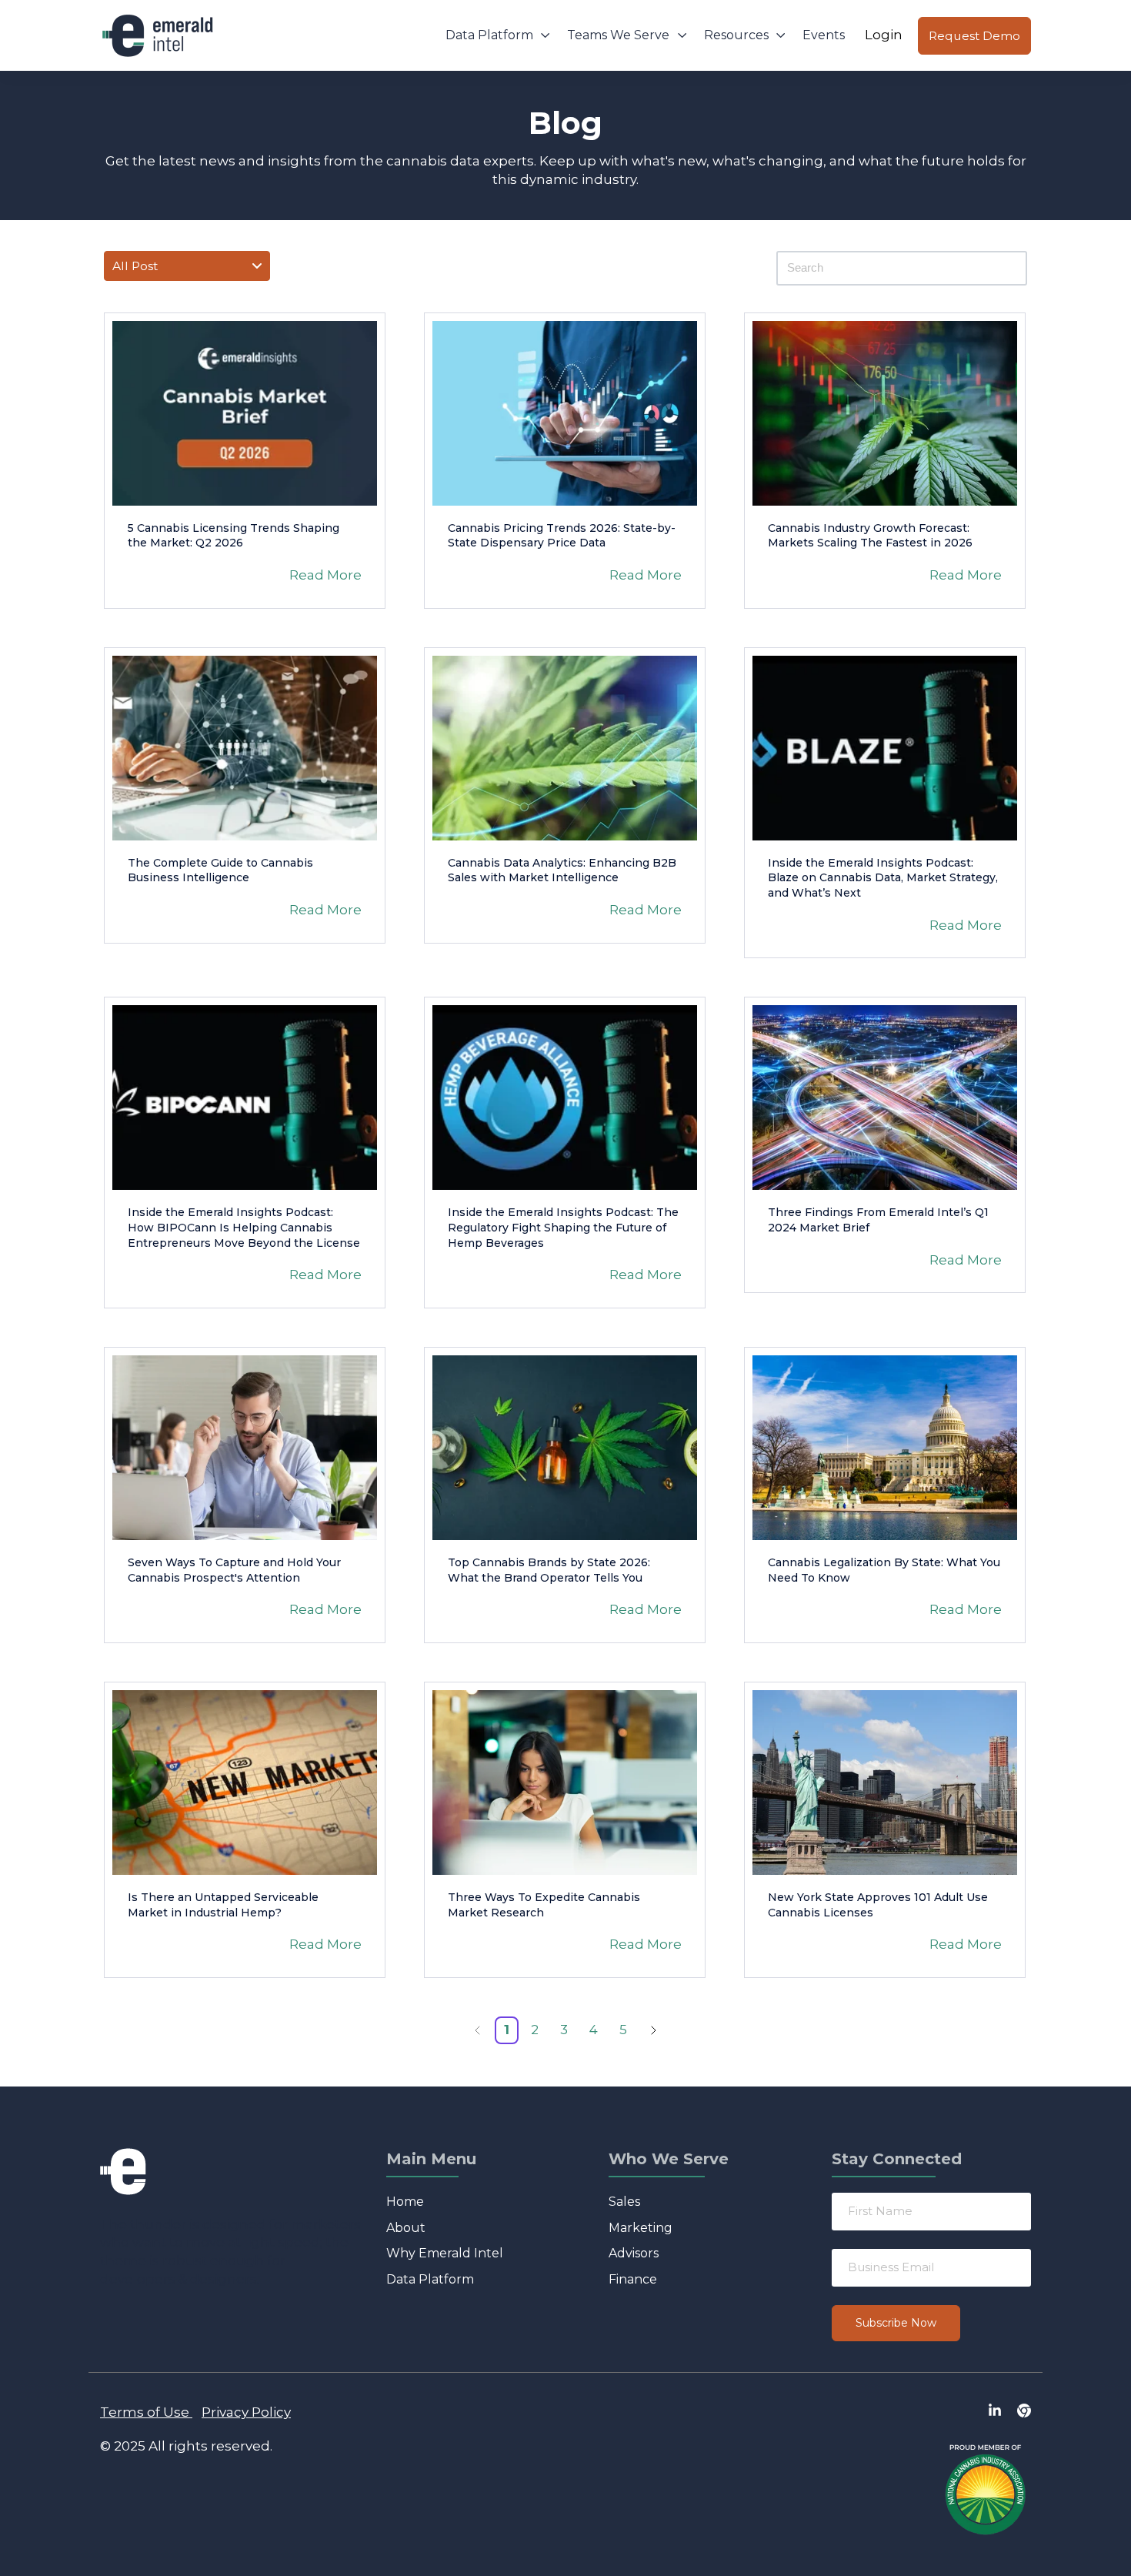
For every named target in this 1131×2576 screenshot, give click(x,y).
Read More (325, 575)
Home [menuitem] (405, 2202)
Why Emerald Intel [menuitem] (445, 2253)
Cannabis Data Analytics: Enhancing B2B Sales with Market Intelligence (562, 870)
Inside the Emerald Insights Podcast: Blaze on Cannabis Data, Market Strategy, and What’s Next (883, 878)
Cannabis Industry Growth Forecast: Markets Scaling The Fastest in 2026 (870, 536)
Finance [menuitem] (633, 2279)
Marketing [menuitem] (641, 2228)
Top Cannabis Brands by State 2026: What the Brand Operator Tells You (549, 1570)
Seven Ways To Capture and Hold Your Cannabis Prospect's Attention (234, 1570)
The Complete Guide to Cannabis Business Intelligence (220, 870)
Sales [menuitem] (624, 2202)
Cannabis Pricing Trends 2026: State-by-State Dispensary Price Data (562, 536)
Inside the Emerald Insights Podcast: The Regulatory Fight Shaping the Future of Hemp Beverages (563, 1227)
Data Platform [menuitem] (430, 2279)
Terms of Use (145, 2412)
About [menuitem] (406, 2228)
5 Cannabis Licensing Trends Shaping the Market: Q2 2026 (234, 536)
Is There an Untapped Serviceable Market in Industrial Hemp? (223, 1905)
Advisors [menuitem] (634, 2253)
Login (884, 35)
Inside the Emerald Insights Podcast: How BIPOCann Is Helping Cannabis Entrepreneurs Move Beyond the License (244, 1227)
